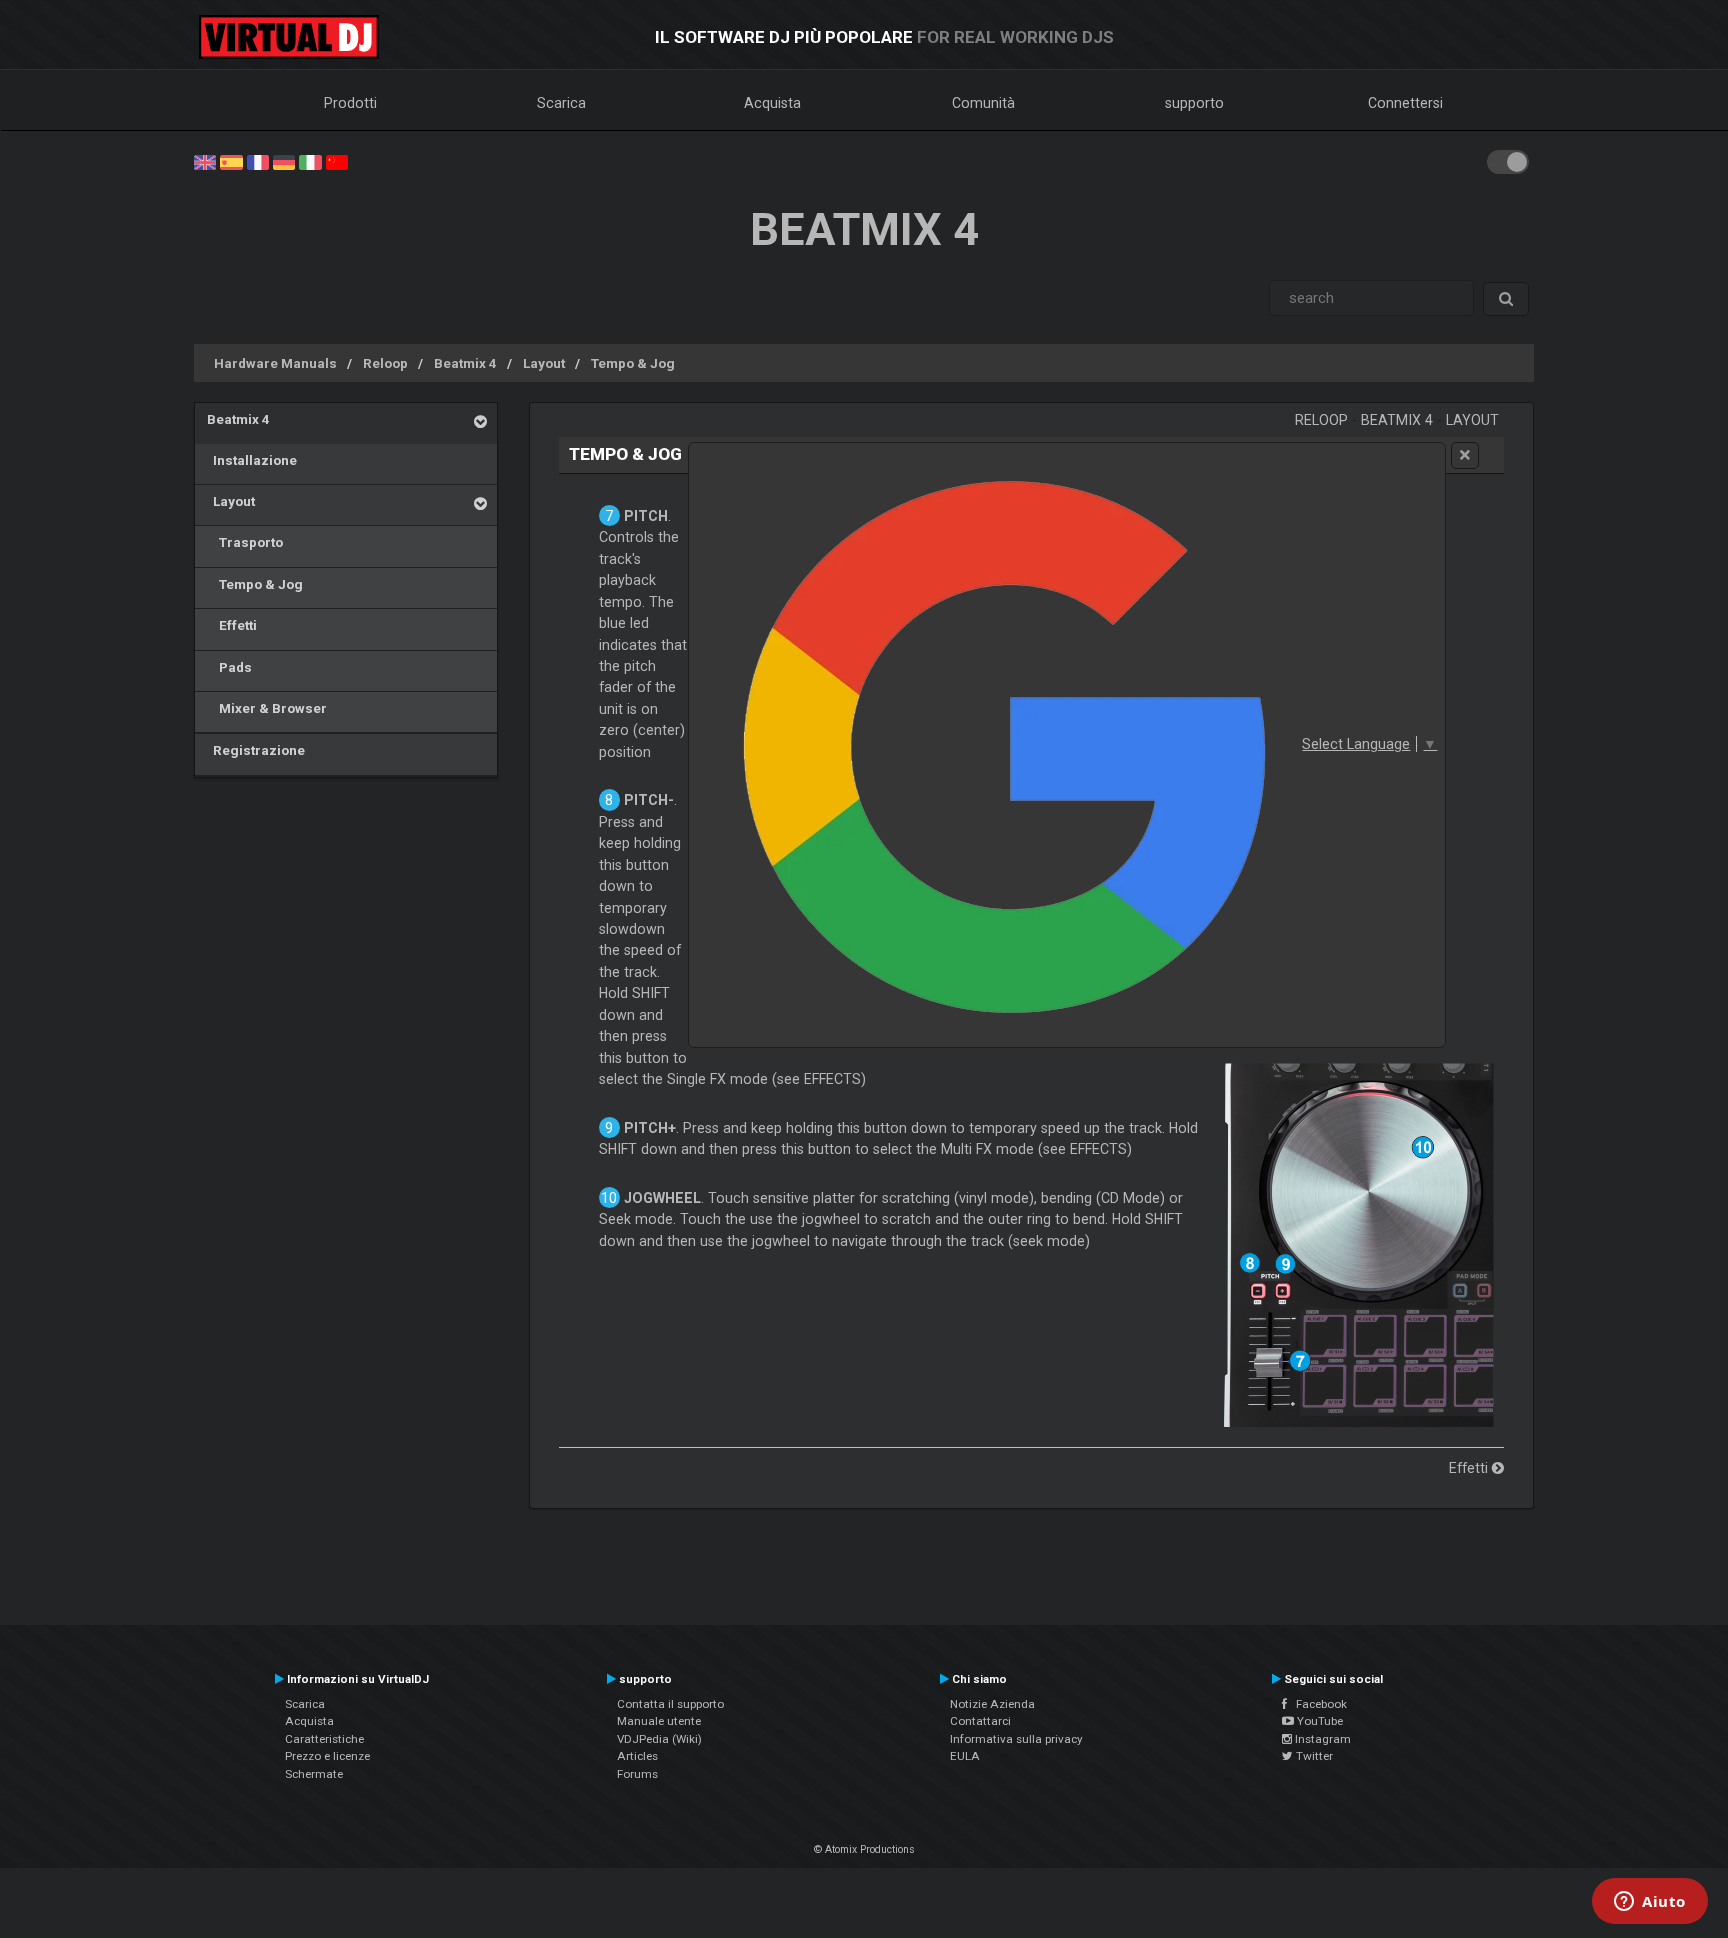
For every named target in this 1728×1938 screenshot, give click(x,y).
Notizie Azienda (992, 1704)
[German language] (284, 161)
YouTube (1318, 1721)
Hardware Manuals (275, 363)
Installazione (252, 460)
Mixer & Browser (267, 708)
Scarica (561, 103)
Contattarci (980, 1721)
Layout (544, 363)
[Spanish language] (231, 161)
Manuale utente (659, 1721)
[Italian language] (310, 161)
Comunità (983, 103)
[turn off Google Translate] (1465, 455)
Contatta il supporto (670, 1704)
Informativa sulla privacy (1016, 1739)
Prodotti (350, 103)
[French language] (258, 161)
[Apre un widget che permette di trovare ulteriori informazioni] (1650, 1903)
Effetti (232, 625)
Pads (229, 667)
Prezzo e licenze (327, 1756)
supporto (1194, 103)
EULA (965, 1756)
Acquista (772, 103)
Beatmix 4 (465, 363)
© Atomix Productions (864, 1849)
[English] (205, 161)
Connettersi (1405, 103)
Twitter (1313, 1756)
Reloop (385, 363)
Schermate (314, 1774)
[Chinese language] (337, 161)
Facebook (1317, 1704)
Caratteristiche (324, 1739)
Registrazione (256, 750)
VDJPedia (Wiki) (659, 1739)
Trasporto (245, 542)
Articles (637, 1756)
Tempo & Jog (633, 363)
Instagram (1321, 1739)
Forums (637, 1774)
